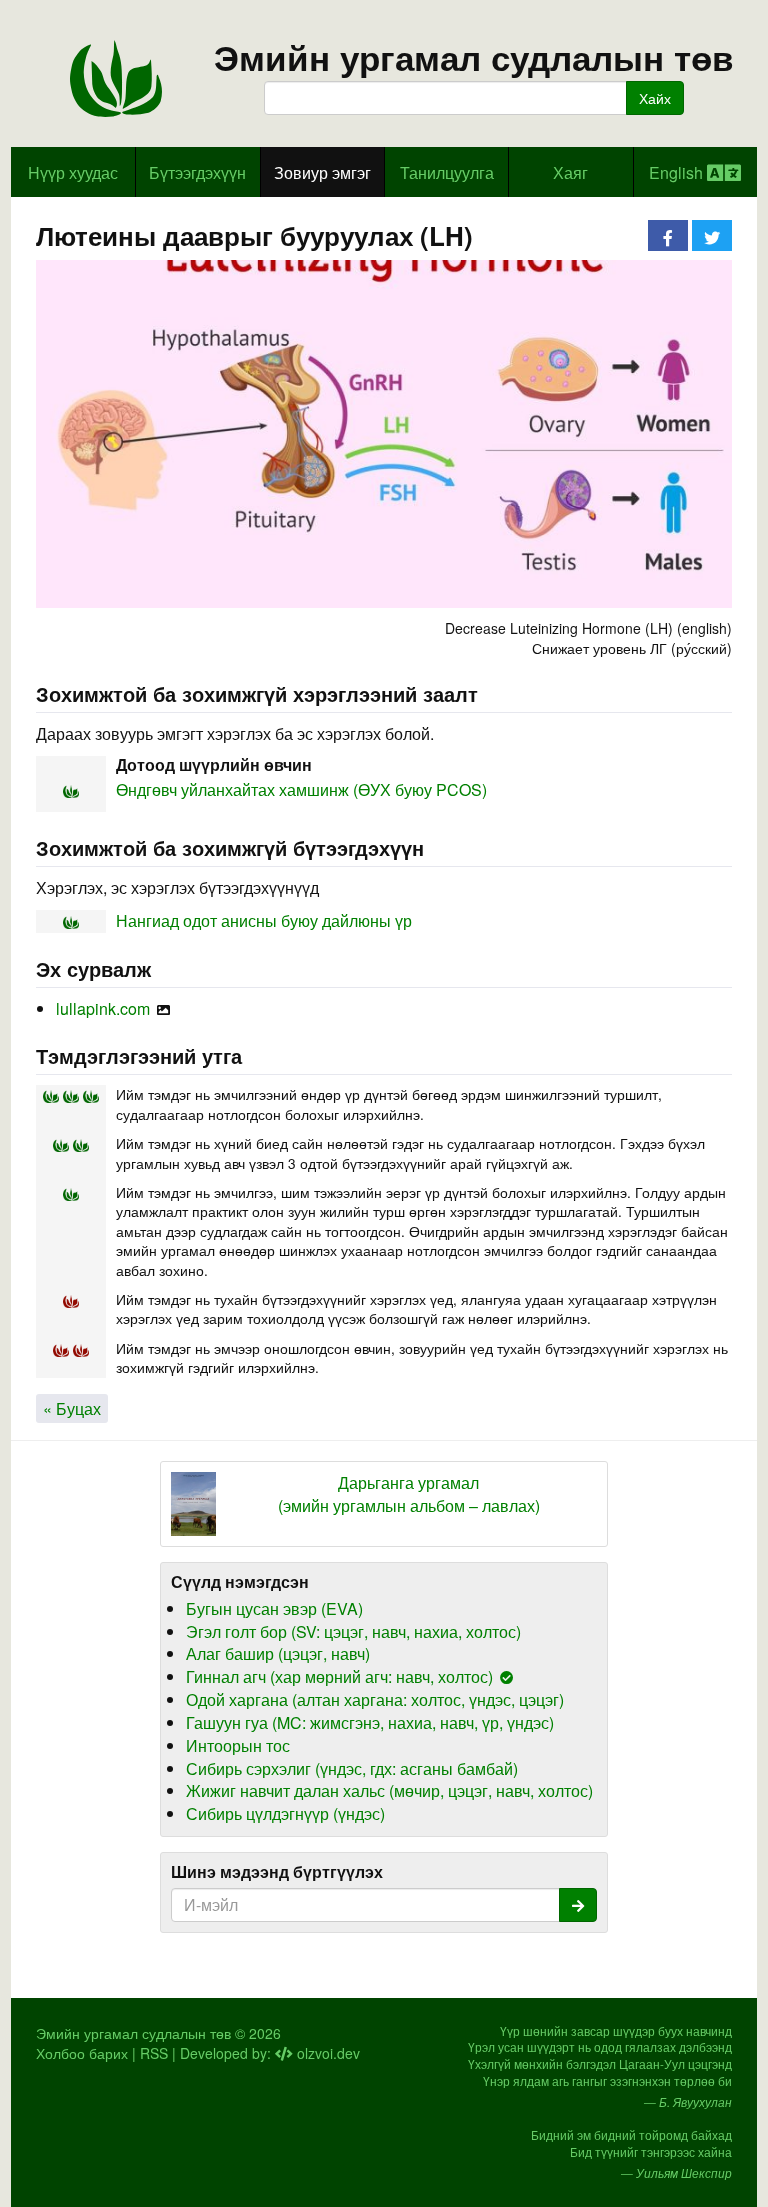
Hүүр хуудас (73, 172)
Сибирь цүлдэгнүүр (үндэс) (285, 1813)
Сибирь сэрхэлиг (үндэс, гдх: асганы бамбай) (352, 1768)
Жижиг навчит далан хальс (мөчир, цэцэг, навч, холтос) (389, 1790)
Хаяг (570, 172)
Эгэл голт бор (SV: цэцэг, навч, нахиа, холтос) (353, 1631)
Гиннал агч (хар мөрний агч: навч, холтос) (339, 1676)
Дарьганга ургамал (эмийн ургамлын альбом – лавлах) (409, 1494)
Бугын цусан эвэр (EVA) (274, 1608)
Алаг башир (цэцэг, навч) (278, 1653)
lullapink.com (103, 1008)
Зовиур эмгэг (322, 172)
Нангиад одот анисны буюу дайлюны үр (264, 920)
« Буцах (72, 1408)
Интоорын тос (238, 1745)
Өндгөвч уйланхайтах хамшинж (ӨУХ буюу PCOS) (301, 789)
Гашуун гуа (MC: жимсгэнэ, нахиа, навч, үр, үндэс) (370, 1722)
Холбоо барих (82, 2053)
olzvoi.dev (326, 2053)
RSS (154, 2053)
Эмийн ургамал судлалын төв (474, 57)
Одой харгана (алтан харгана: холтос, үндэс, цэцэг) (375, 1699)
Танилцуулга (447, 172)
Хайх (655, 98)
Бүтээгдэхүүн (197, 172)
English (678, 172)
